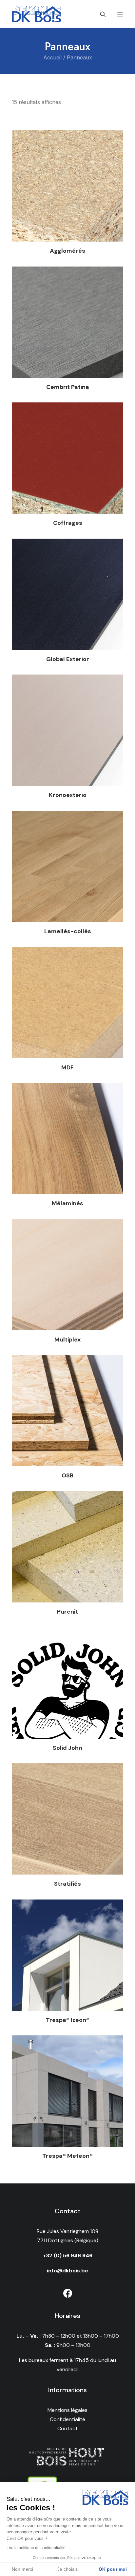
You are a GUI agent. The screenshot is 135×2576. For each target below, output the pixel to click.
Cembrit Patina (68, 387)
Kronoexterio (68, 795)
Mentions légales (67, 2410)
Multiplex (67, 1340)
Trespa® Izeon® (68, 2020)
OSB (67, 1475)
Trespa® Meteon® (67, 2156)
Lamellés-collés (68, 931)
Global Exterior (68, 659)
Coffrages (68, 523)
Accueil (52, 57)
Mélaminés (67, 1203)
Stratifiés (67, 1884)
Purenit (67, 1612)
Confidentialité (67, 2419)
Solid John (67, 1748)
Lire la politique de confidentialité (36, 2548)
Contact (67, 2428)
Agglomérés (67, 251)
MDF (67, 1067)
